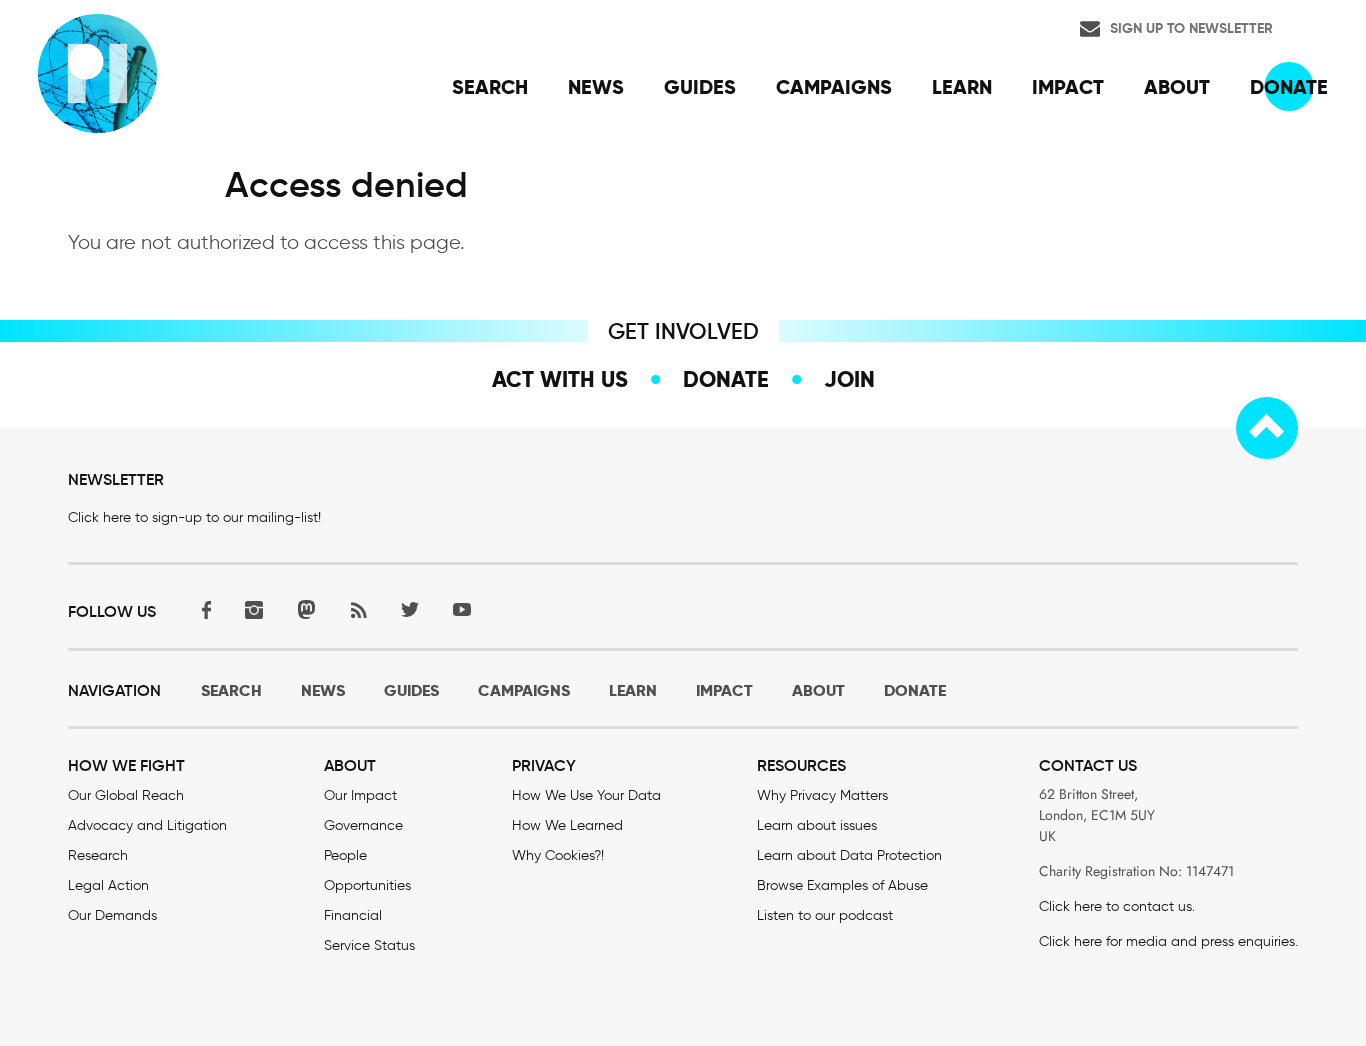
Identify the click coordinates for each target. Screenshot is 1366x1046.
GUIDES (411, 690)
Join (849, 379)
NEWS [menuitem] (596, 87)
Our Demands (112, 915)
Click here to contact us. (1117, 906)
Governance (363, 825)
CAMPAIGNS (524, 690)
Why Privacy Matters (822, 795)
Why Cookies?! (558, 855)
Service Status (369, 945)
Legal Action (108, 885)
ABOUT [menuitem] (1177, 87)
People (345, 855)
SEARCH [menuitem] (490, 87)
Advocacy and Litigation (147, 825)
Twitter (410, 609)
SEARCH (231, 690)
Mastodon (306, 609)
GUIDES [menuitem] (700, 87)
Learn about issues (817, 825)
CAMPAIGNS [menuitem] (834, 87)
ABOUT (818, 690)
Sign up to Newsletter (1191, 28)
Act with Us (560, 379)
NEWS (323, 690)
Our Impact (360, 795)
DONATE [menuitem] (1289, 87)
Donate (726, 379)
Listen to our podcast (825, 915)
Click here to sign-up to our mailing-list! (194, 517)
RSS (358, 609)
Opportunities (367, 885)
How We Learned (567, 825)
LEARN (633, 690)
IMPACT (724, 690)
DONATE (915, 690)
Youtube (462, 609)
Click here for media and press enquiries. (1168, 941)
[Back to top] (1267, 428)
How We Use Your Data (586, 795)
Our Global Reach (126, 795)
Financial (353, 915)
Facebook (202, 609)
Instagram (254, 609)
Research (98, 855)
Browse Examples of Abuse (842, 885)
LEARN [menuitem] (962, 87)
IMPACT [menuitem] (1068, 87)
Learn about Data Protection (849, 855)
